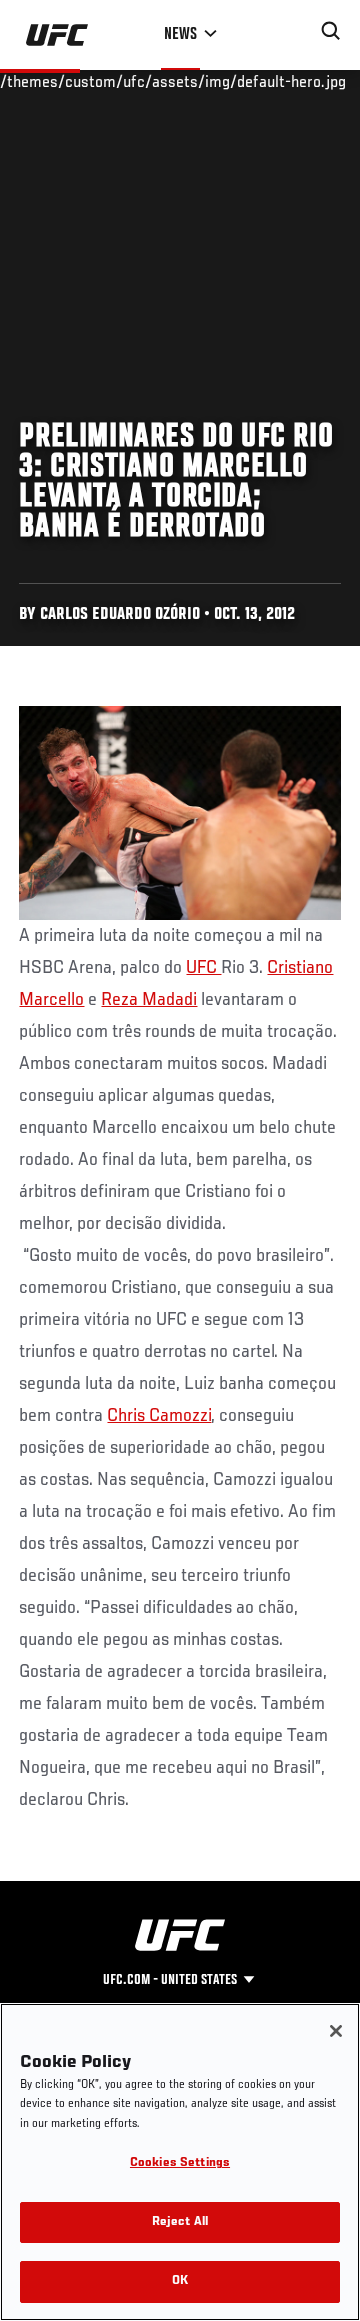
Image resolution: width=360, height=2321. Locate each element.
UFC (203, 968)
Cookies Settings (180, 2163)
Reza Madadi (149, 1000)
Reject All (180, 2222)
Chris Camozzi (159, 1416)
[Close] (336, 2031)
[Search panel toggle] (331, 31)
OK (180, 2281)
